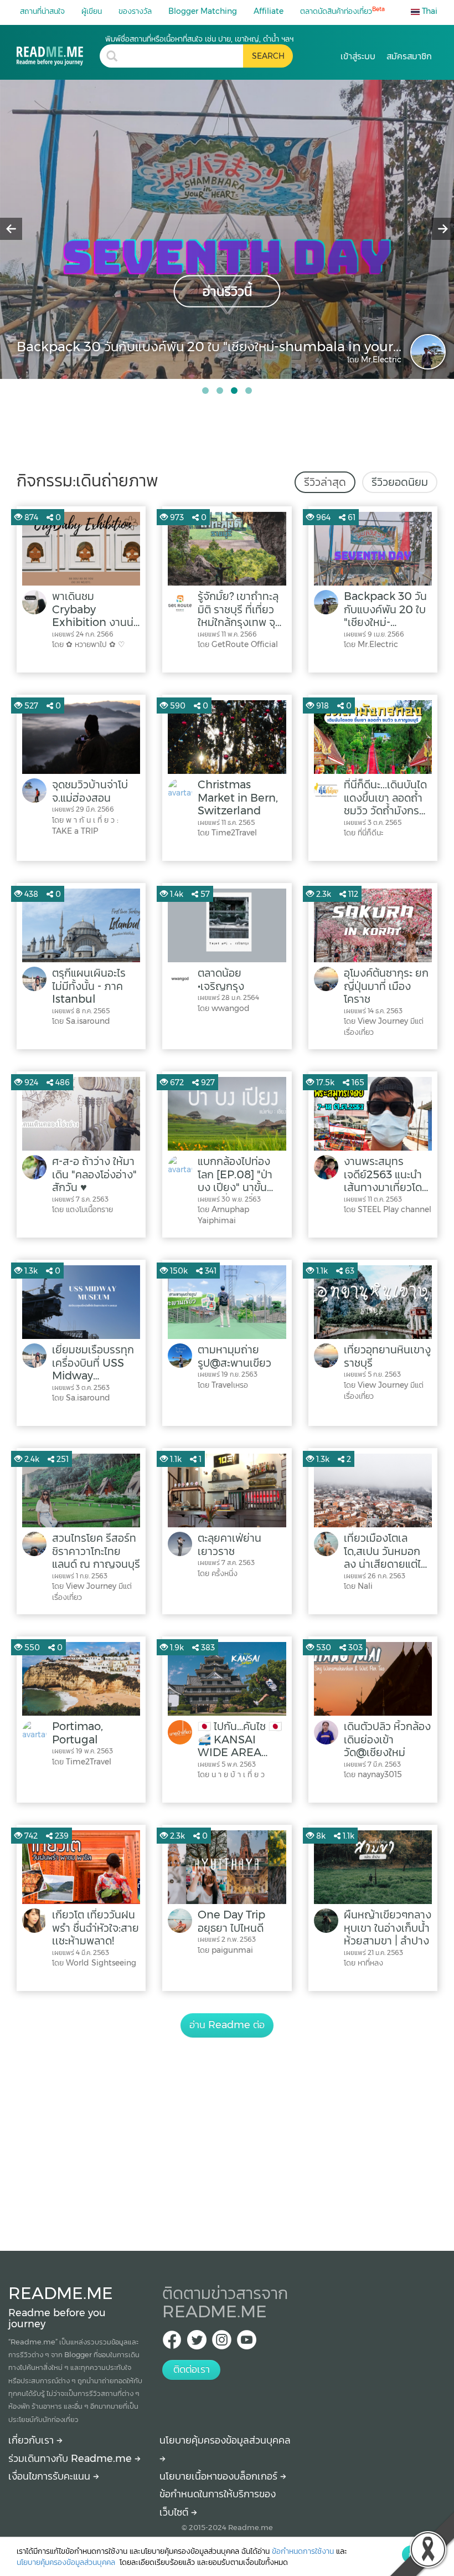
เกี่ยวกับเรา (32, 2440)
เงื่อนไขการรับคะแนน (51, 2476)
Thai (429, 11)
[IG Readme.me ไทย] (222, 2343)
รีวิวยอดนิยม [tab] (400, 482)
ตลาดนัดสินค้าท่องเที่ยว (342, 11)
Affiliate (269, 11)
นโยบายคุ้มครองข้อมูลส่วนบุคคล (67, 2562)
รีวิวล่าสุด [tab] (325, 482)
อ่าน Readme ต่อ (227, 2025)
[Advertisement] (227, 2132)
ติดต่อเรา (192, 2369)
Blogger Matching (203, 11)
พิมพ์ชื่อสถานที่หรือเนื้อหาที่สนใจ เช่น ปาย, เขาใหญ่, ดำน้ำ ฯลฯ (199, 39)
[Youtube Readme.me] (247, 2343)
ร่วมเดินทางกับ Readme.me (71, 2459)
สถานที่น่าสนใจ (42, 11)
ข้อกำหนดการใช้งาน (303, 2551)
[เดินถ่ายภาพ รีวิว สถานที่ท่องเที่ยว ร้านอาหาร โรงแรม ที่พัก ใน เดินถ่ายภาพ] (58, 50)
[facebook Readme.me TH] (172, 2343)
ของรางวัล (135, 11)
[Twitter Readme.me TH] (197, 2343)
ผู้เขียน (92, 11)
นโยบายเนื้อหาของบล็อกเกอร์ (220, 2476)
